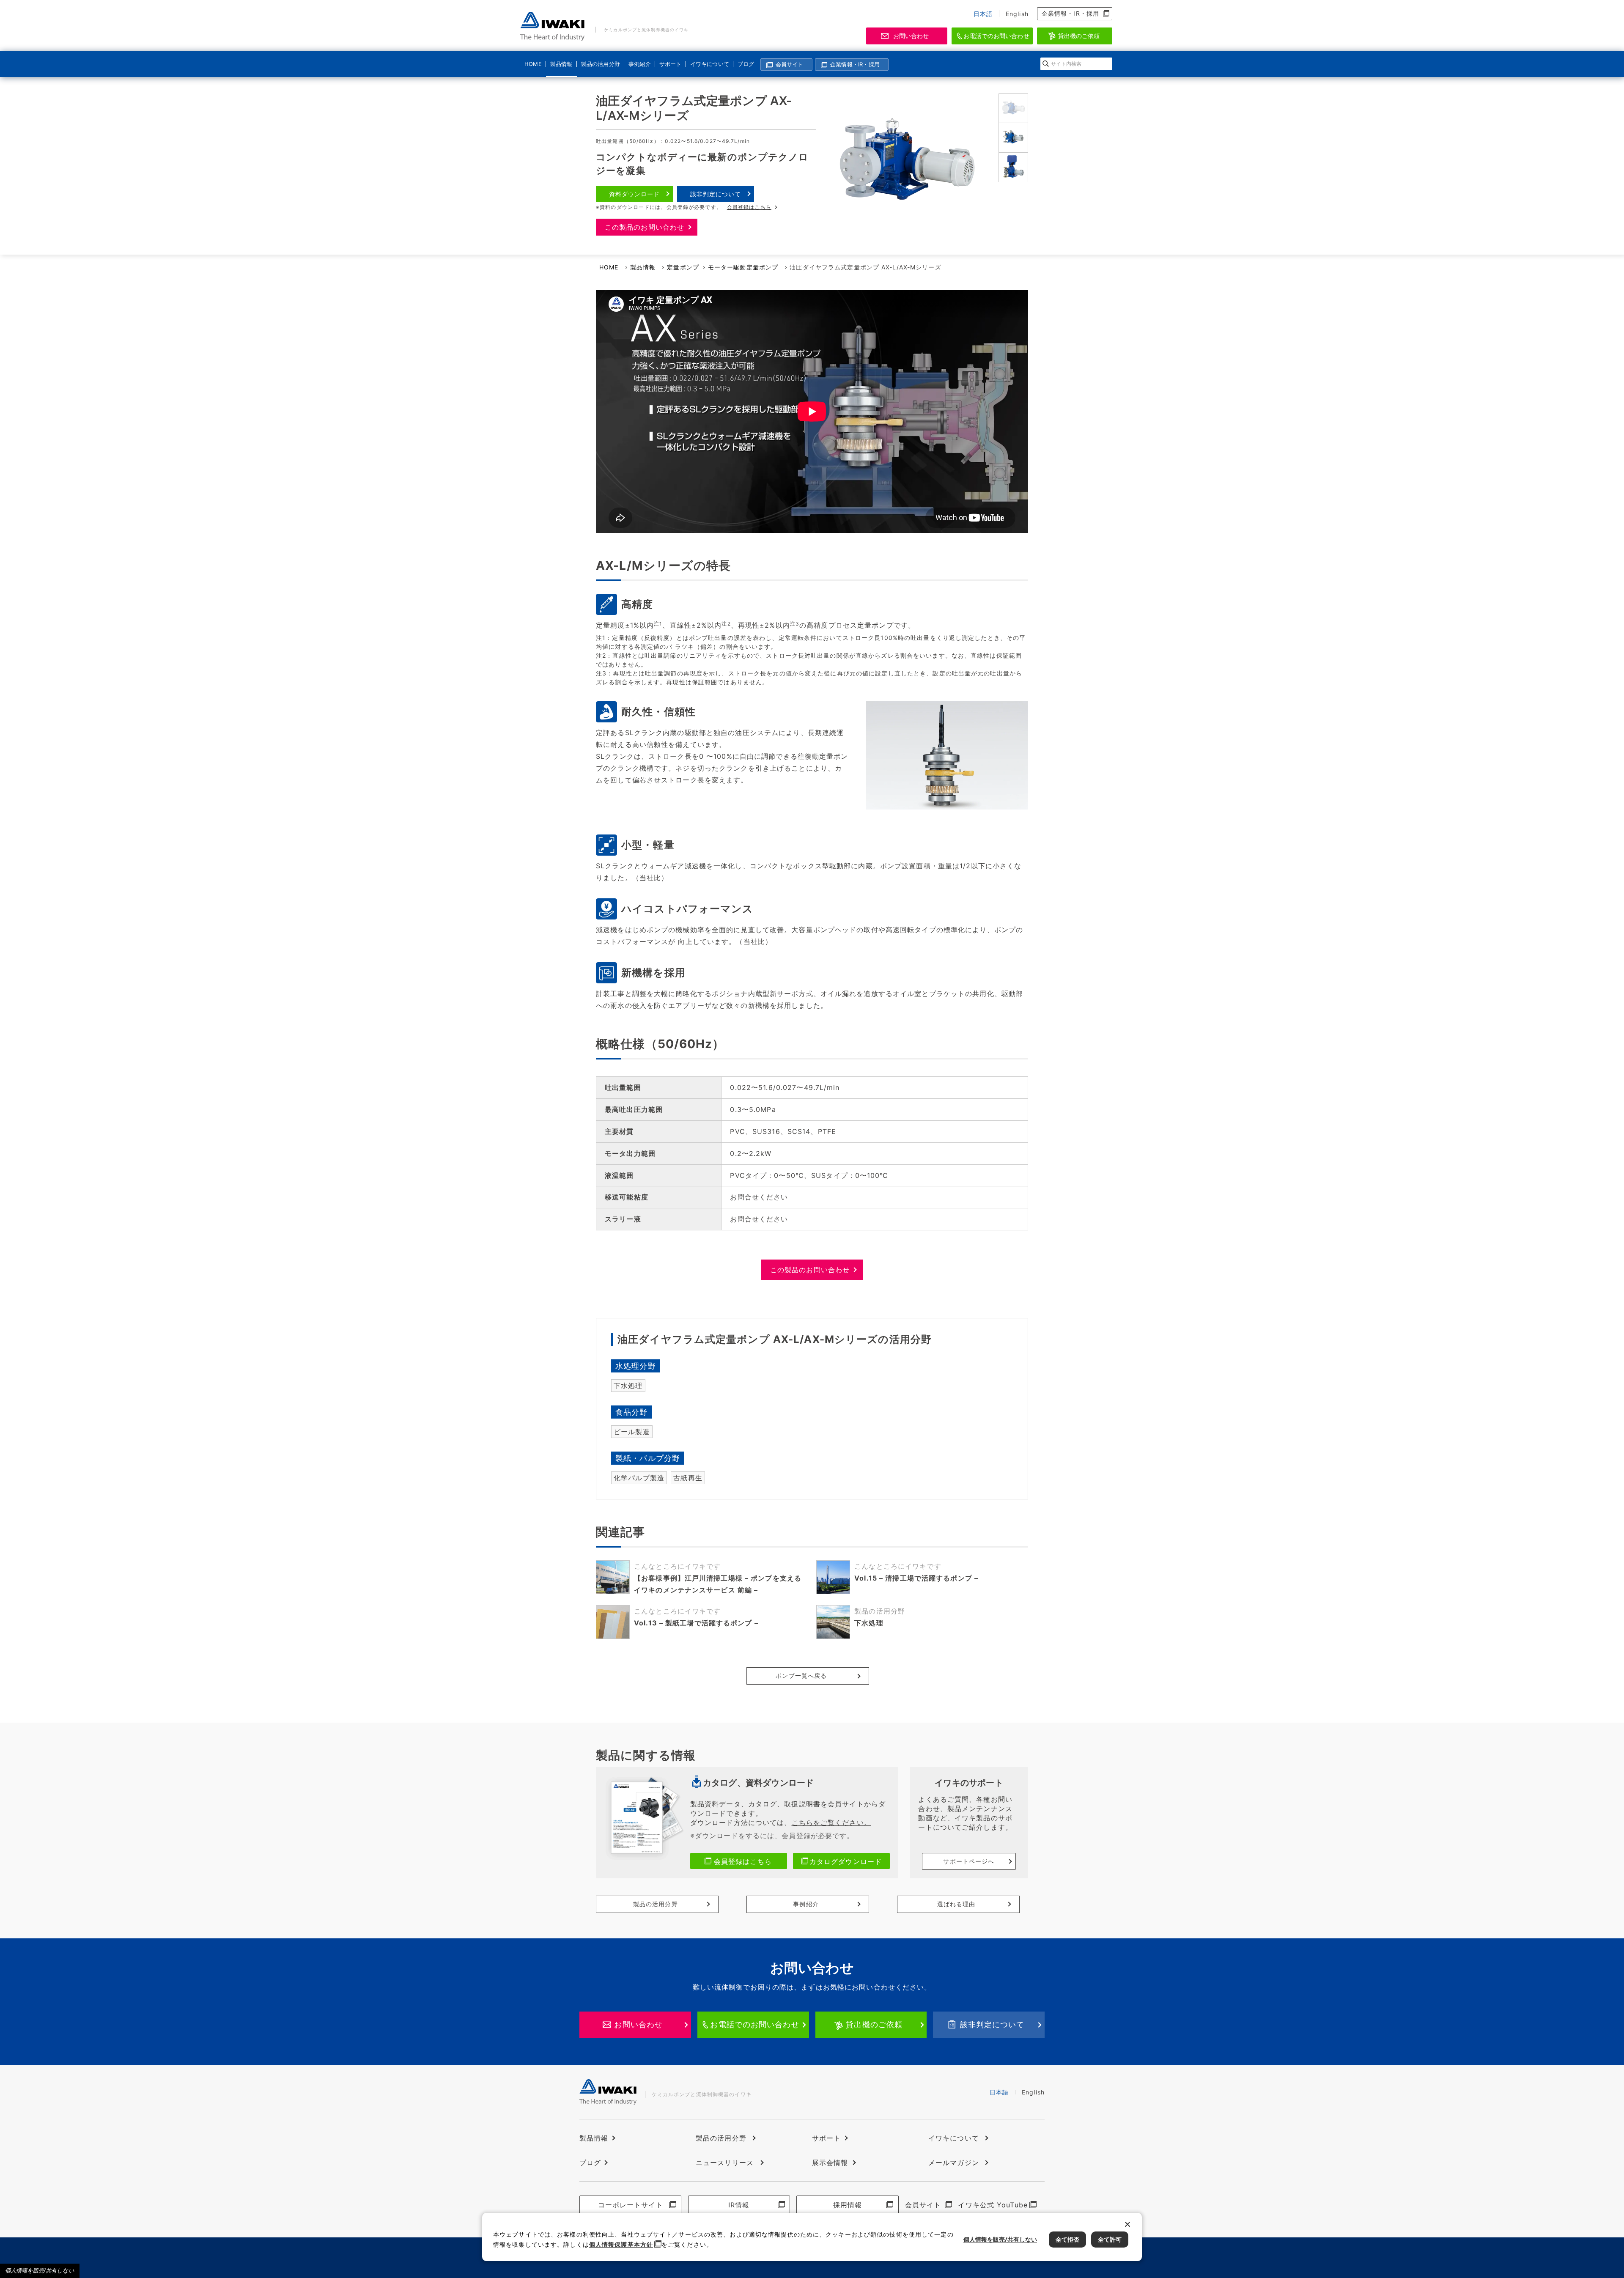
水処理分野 (636, 1366)
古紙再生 (688, 1478)
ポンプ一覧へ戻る (801, 1676)
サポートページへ (969, 1861)
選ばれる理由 (956, 1904)
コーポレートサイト (631, 2205)
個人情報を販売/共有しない (40, 2271)
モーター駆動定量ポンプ (743, 267)
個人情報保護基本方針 (621, 2244)
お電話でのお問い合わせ (996, 36)
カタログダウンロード (846, 1861)
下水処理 (628, 1386)
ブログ (746, 64)
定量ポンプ (683, 267)
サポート (670, 64)
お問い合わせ (911, 36)
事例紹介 (639, 64)
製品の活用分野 (599, 64)
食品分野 (631, 1412)
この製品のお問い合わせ (645, 227)
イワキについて (708, 64)
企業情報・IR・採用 (1070, 13)
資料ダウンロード (635, 194)
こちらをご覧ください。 (831, 1822)
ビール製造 (632, 1432)
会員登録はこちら (749, 207)
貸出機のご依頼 (1079, 36)
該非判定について (716, 194)
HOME (533, 64)
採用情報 (848, 2205)
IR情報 (739, 2205)
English (1017, 14)
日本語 (983, 14)
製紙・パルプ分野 (648, 1458)
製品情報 (561, 64)
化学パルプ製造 (639, 1478)
